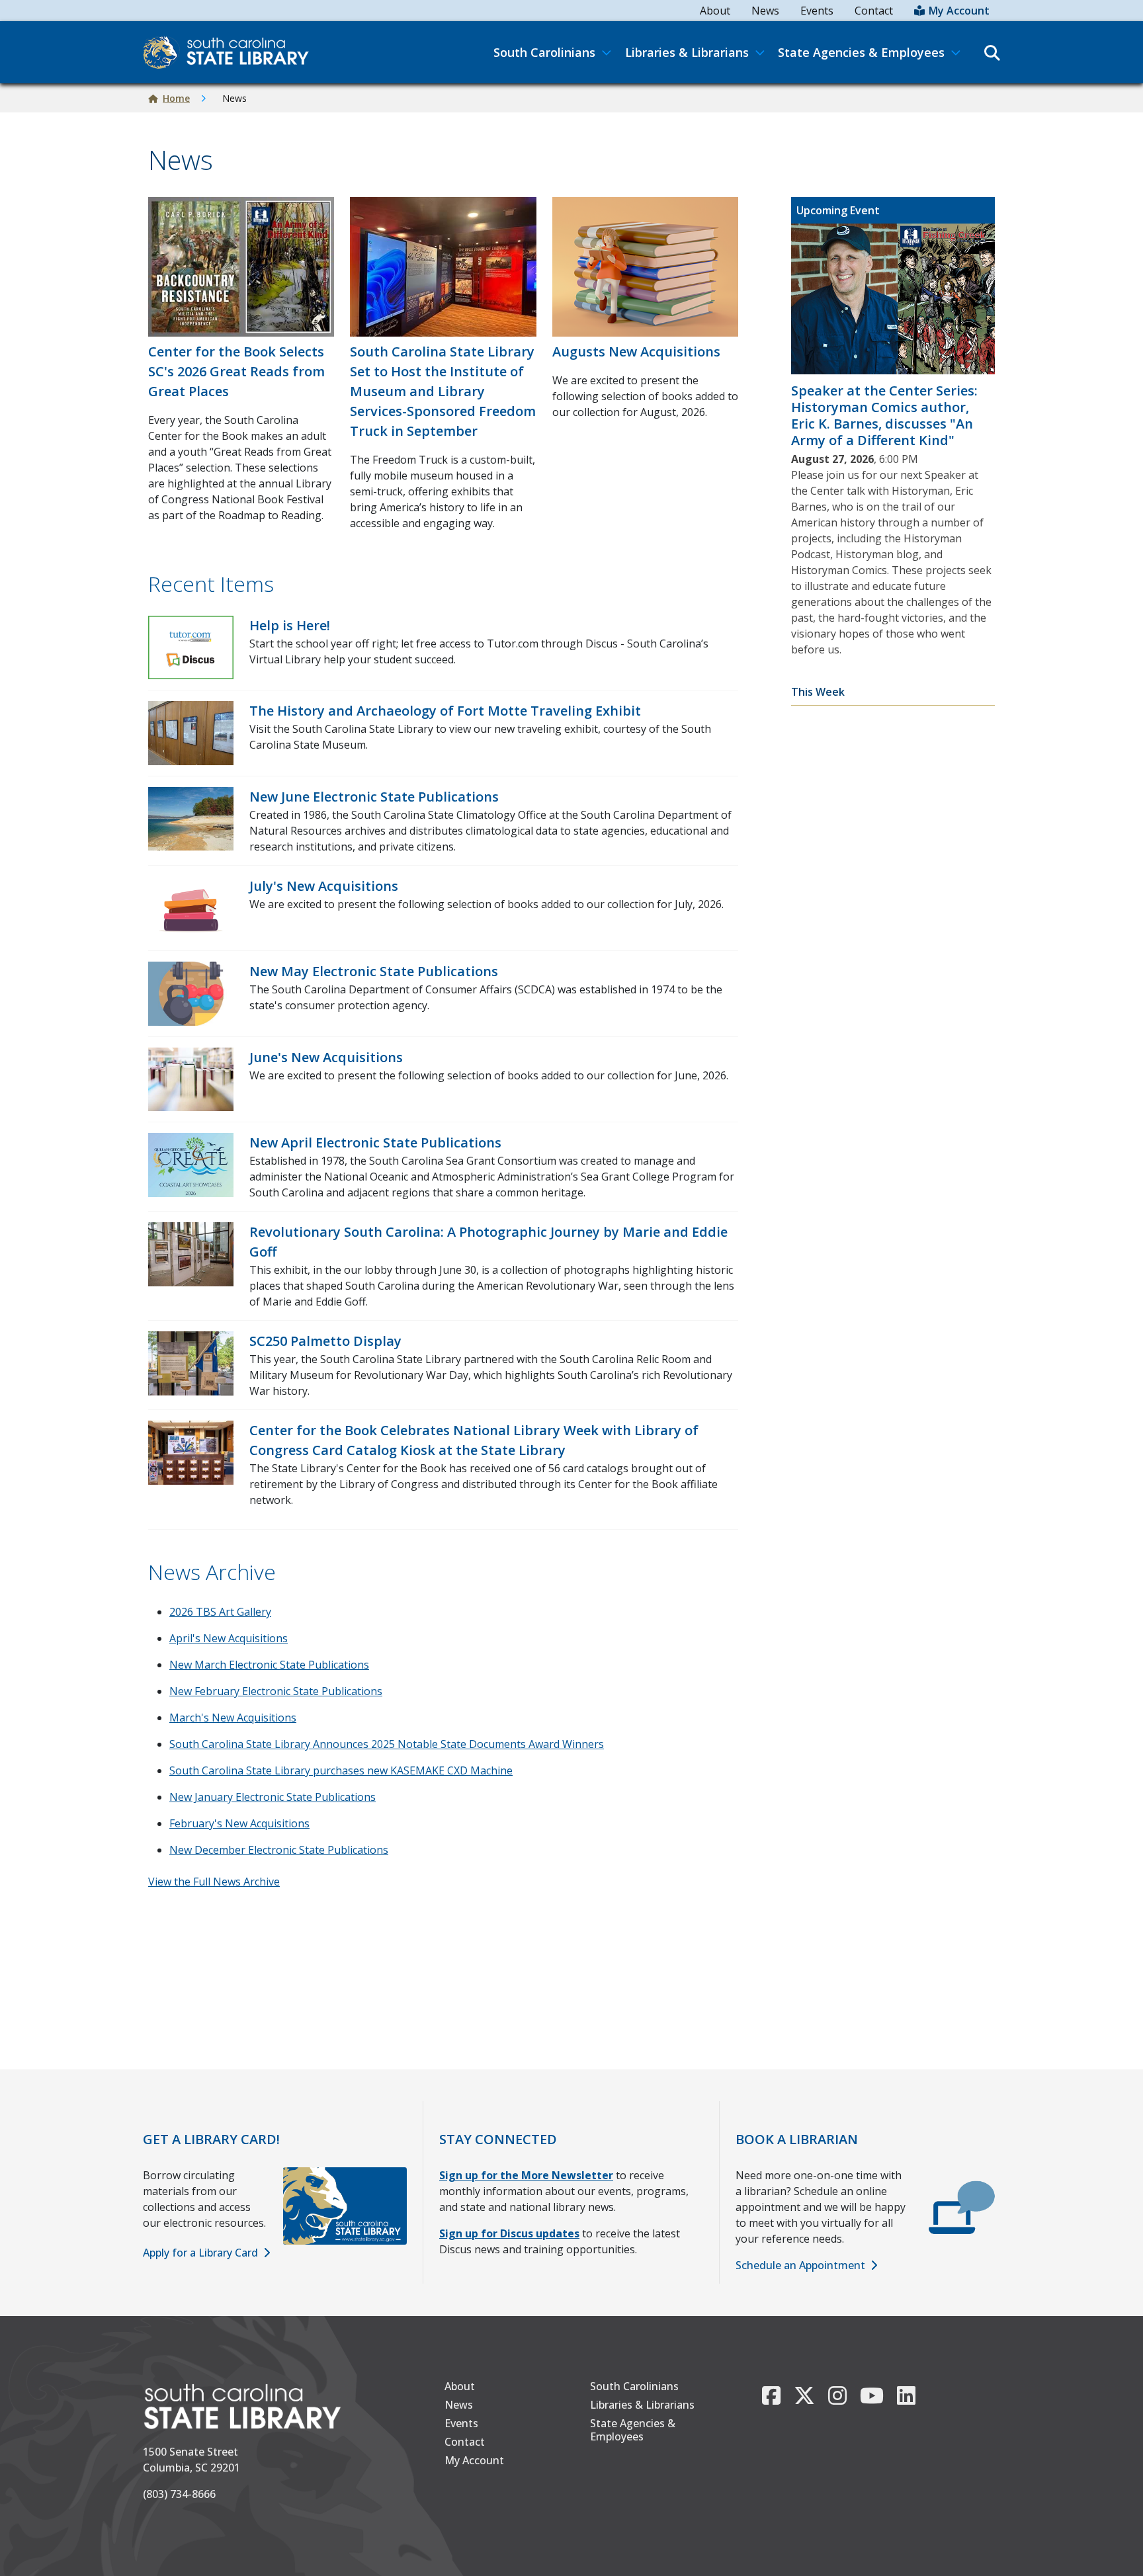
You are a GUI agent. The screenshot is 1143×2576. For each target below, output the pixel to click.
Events (817, 11)
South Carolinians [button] (544, 52)
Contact (874, 11)
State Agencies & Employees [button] (861, 52)
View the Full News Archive (214, 1882)
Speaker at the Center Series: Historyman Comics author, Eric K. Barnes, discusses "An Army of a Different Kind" (884, 415)
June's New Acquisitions (326, 1057)
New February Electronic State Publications (276, 1691)
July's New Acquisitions (324, 886)
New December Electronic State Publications (279, 1850)
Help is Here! (290, 625)
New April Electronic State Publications (375, 1143)
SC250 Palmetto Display (325, 1341)
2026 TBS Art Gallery (220, 1612)
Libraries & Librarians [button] (687, 52)
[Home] (231, 52)
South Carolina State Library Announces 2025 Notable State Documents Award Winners (387, 1744)
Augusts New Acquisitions (636, 352)
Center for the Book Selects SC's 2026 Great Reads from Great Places (236, 371)
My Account (959, 11)
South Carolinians (634, 2386)
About (715, 11)
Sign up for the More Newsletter (526, 2175)
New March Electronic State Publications (269, 1665)
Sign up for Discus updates (509, 2233)
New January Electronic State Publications (273, 1797)
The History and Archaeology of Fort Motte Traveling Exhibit (445, 711)
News (765, 11)
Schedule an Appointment (800, 2265)
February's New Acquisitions (239, 1823)
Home (176, 98)
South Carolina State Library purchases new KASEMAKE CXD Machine (341, 1770)
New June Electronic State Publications (374, 797)
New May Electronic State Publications (374, 971)
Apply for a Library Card (200, 2253)
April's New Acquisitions (229, 1638)
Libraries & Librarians (642, 2405)
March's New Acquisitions (233, 1718)
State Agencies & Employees (633, 2430)
